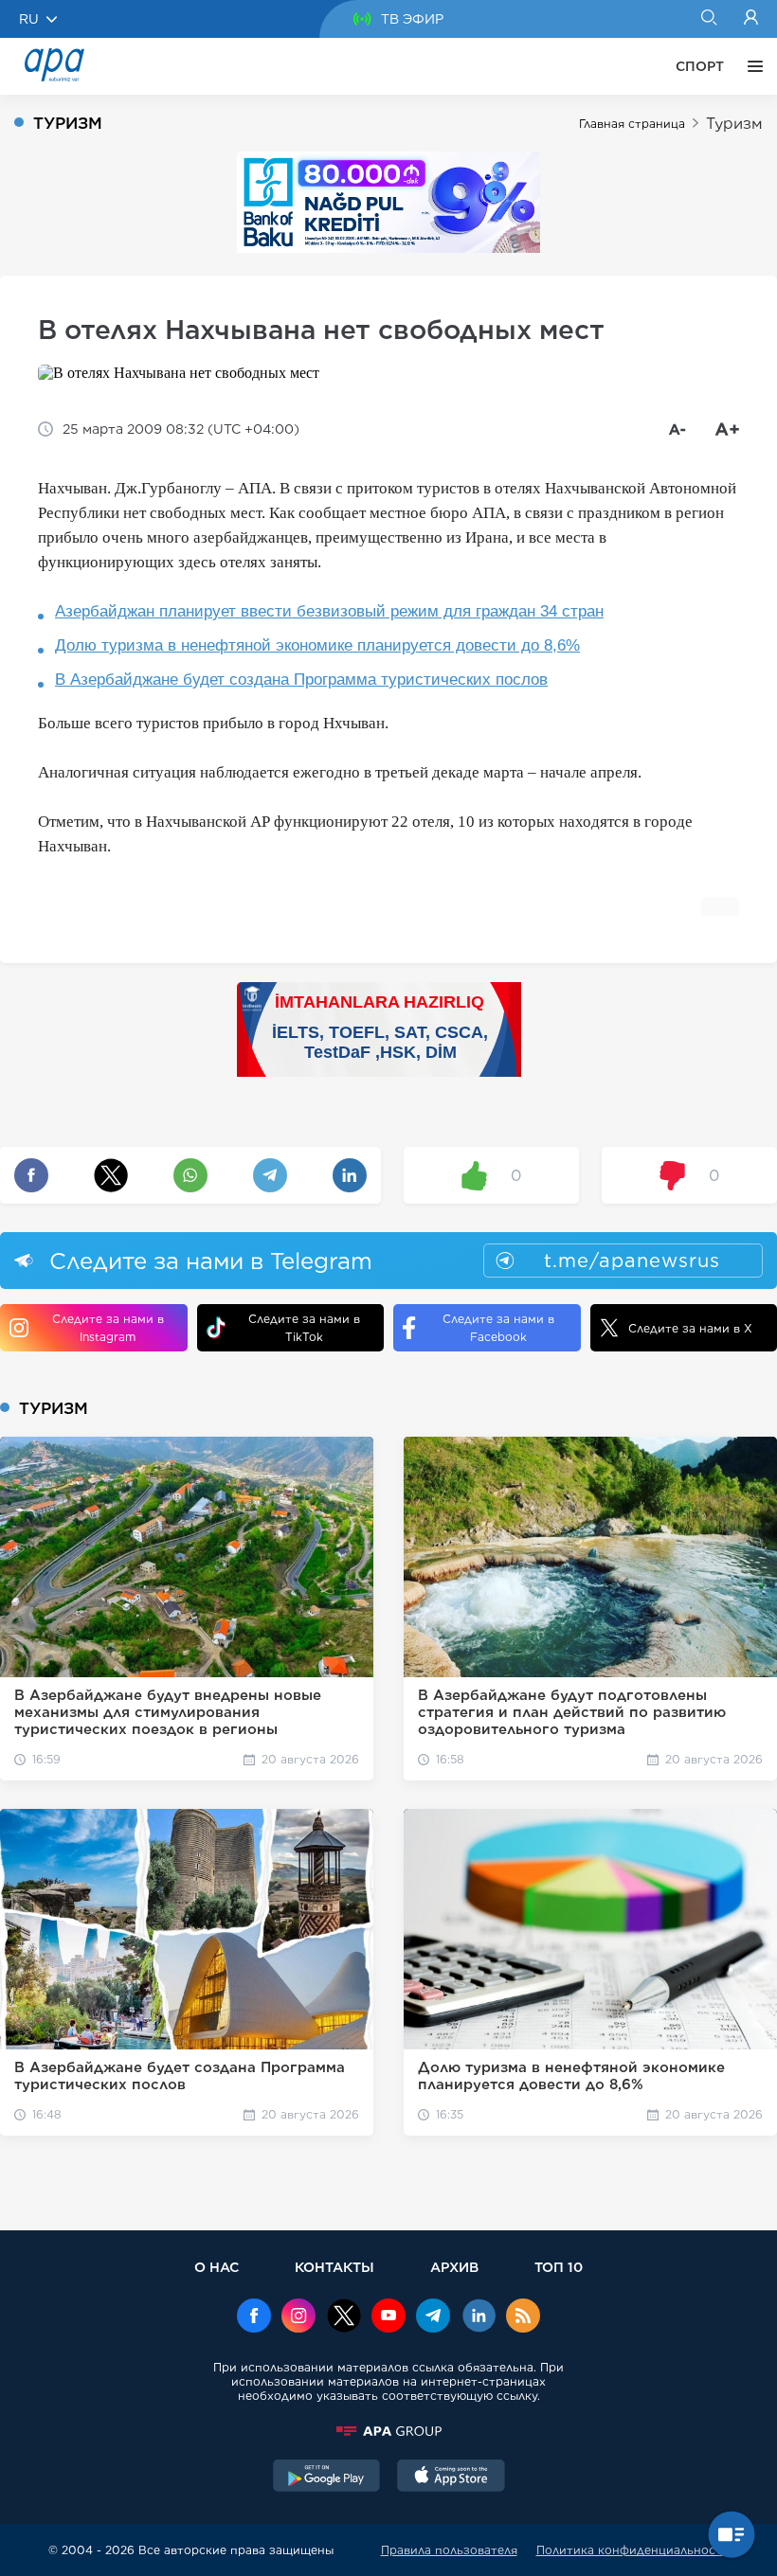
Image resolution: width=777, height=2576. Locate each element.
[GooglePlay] (327, 2478)
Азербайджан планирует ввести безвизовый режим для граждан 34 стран (329, 611)
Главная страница (632, 124)
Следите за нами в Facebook (498, 1328)
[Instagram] (298, 2317)
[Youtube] (388, 2317)
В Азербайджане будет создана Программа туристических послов (301, 680)
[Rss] (523, 2317)
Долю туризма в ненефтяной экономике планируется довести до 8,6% (317, 645)
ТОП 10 (559, 2267)
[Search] (708, 19)
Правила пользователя (449, 2550)
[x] (344, 2317)
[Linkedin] (479, 2317)
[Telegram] (433, 2317)
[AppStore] (451, 2478)
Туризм (734, 124)
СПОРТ (700, 66)
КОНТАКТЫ (334, 2267)
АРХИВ (454, 2267)
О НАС (217, 2267)
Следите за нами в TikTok (304, 1328)
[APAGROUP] (388, 2431)
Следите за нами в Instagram (108, 1328)
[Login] (751, 19)
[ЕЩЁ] (750, 66)
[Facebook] (254, 2317)
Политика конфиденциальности (633, 2550)
